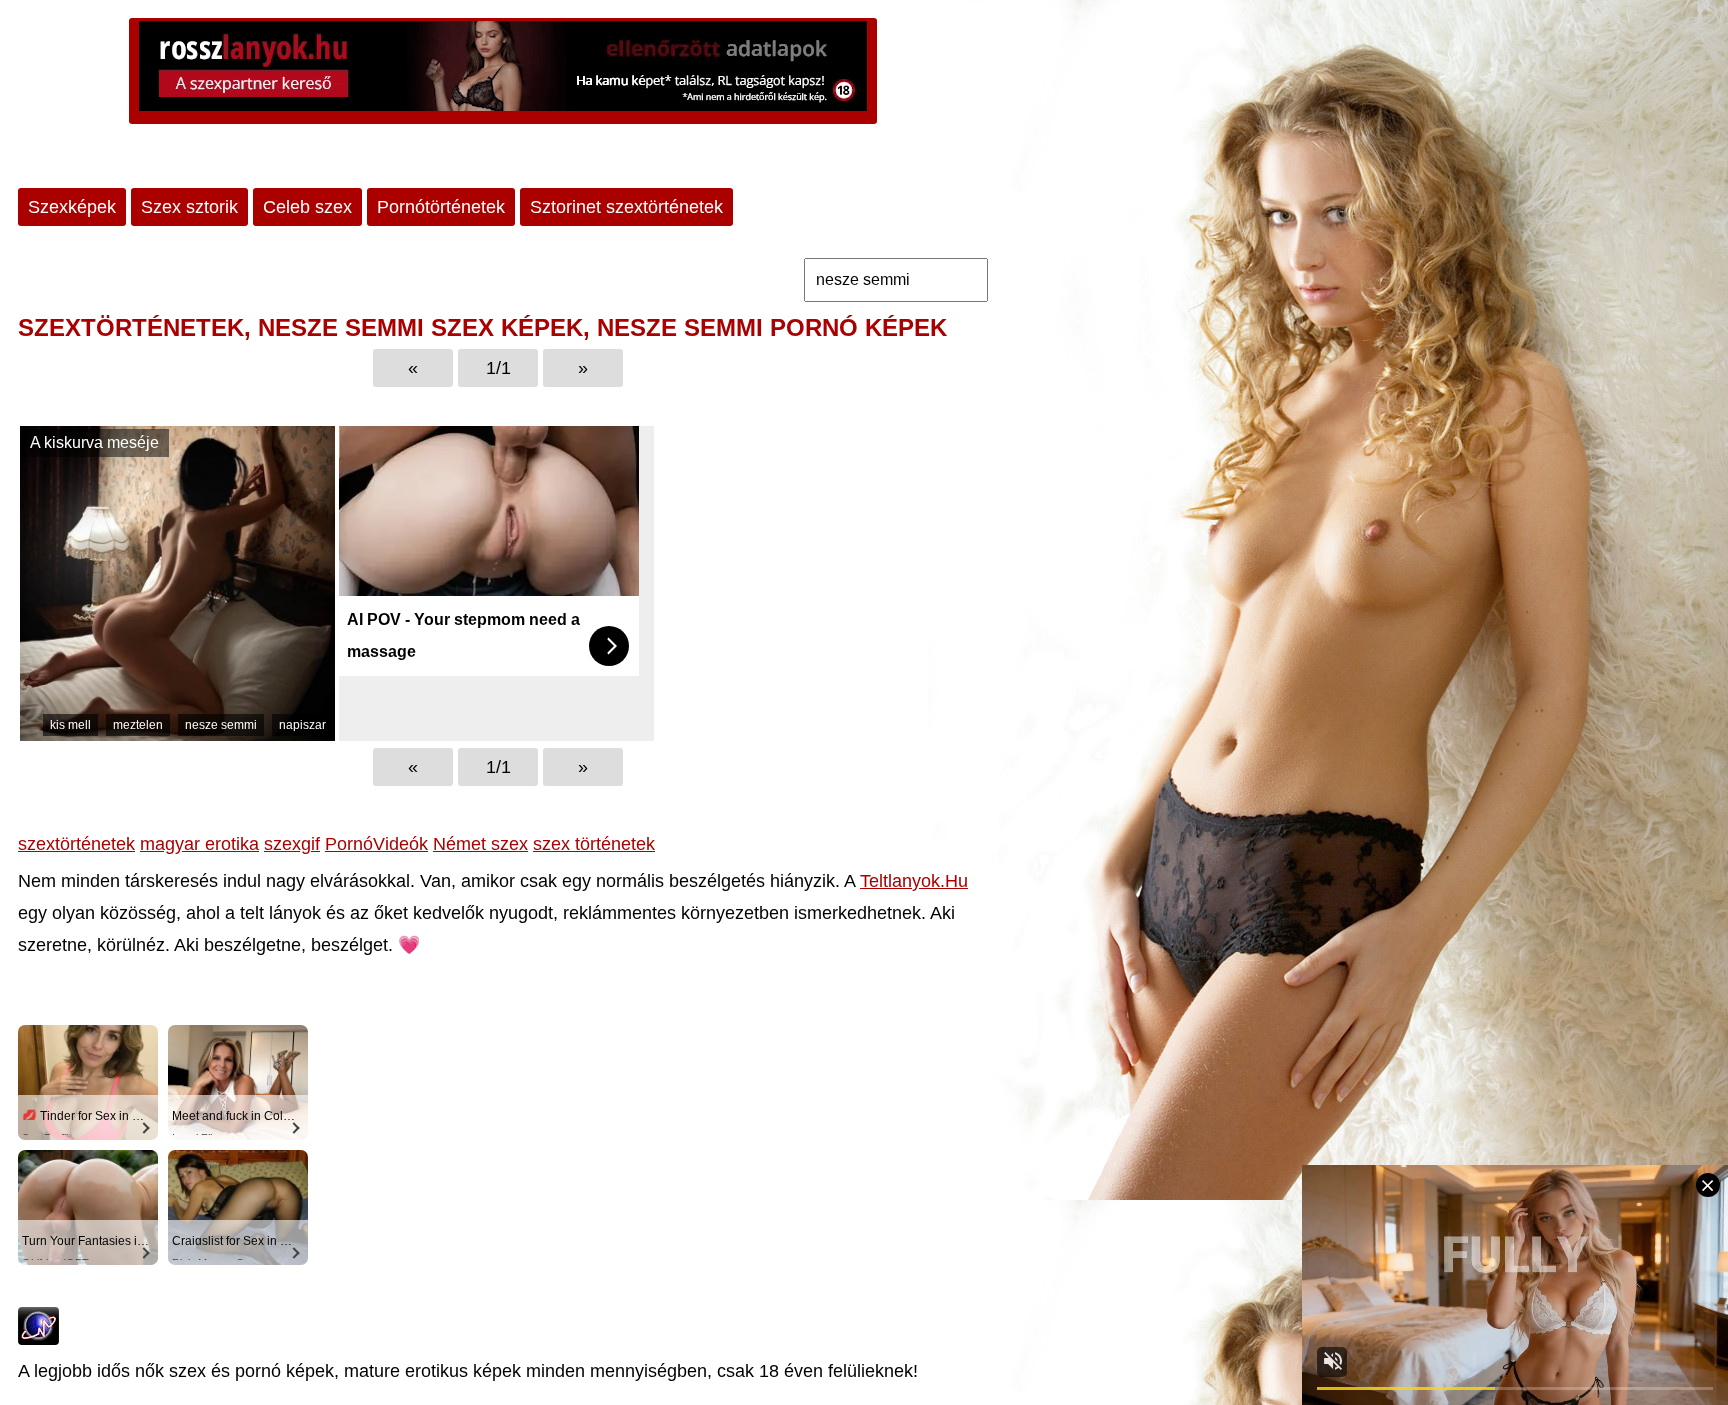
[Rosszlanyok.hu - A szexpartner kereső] (503, 71)
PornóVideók (376, 844)
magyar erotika (199, 844)
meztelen (138, 725)
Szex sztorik (189, 207)
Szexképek (72, 207)
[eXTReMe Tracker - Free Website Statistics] (38, 1339)
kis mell (70, 725)
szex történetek (594, 844)
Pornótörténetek (441, 207)
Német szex (480, 844)
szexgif (292, 844)
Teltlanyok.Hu (914, 881)
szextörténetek (76, 844)
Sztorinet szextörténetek (626, 207)
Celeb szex (307, 207)
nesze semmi (221, 725)
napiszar (302, 725)
